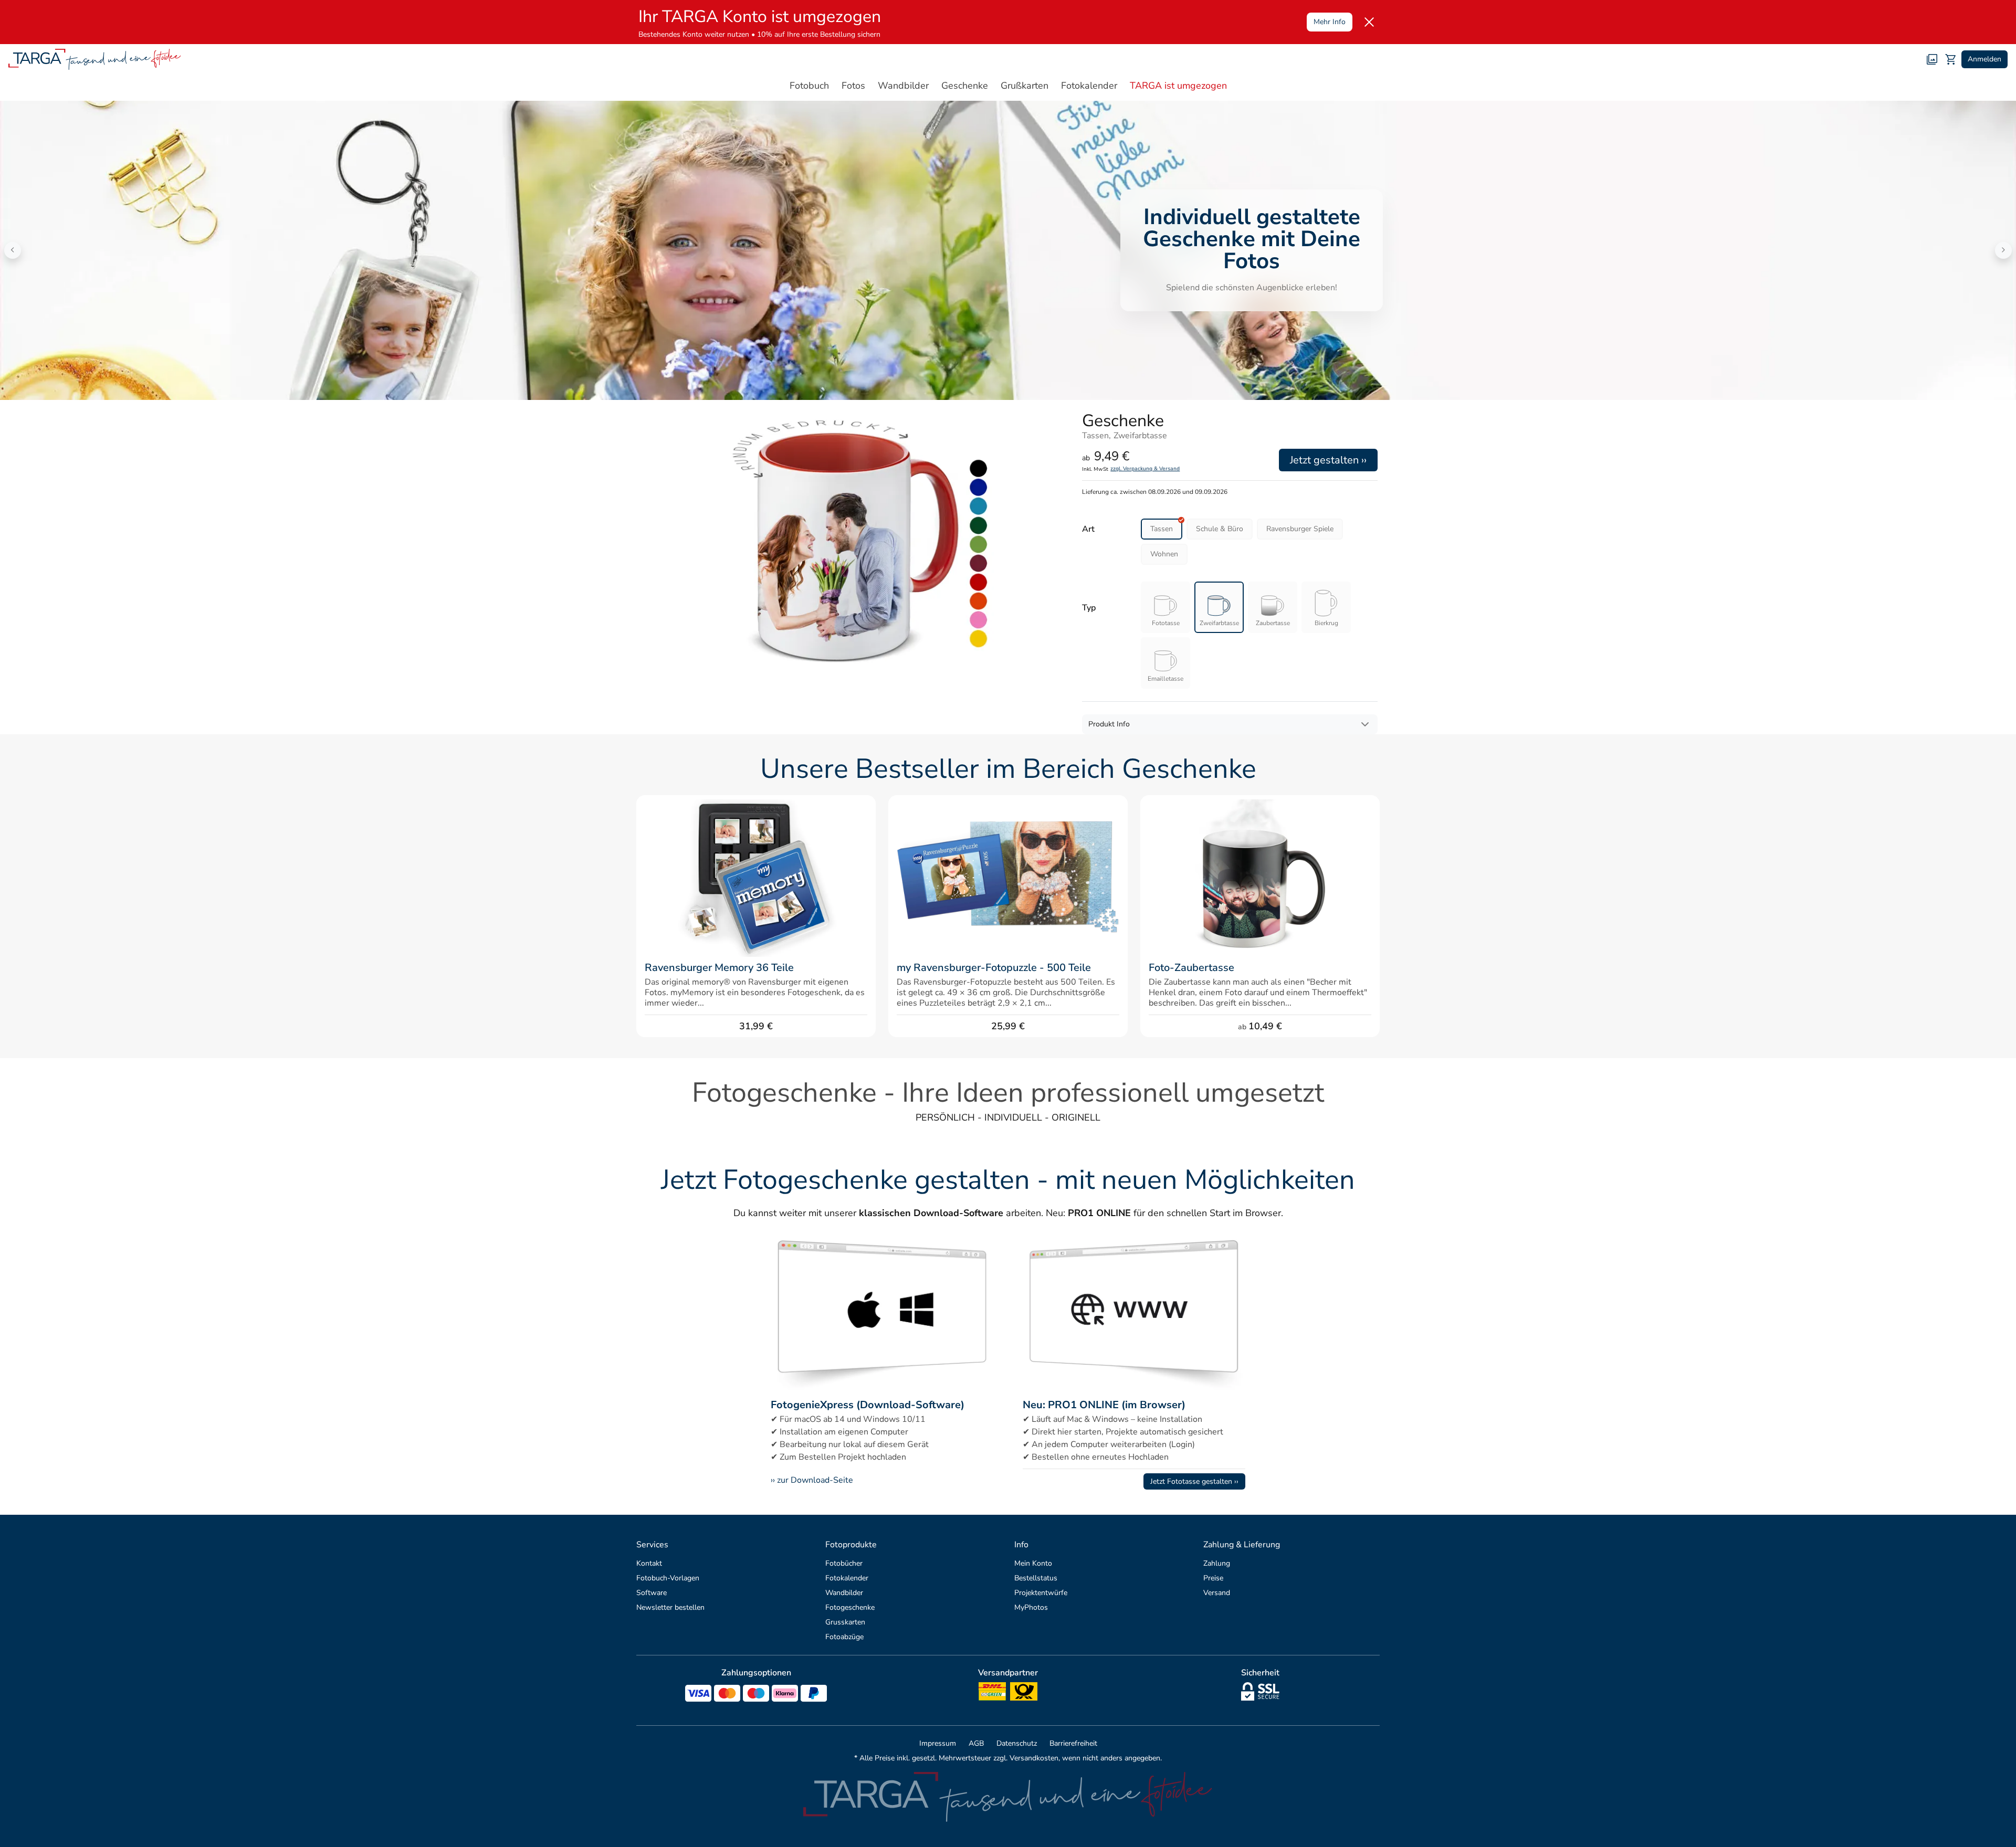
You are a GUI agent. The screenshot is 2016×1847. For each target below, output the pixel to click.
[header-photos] (1932, 59)
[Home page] (95, 59)
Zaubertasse (1273, 623)
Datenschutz (1017, 1743)
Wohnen (1164, 554)
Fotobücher (844, 1563)
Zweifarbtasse (1219, 623)
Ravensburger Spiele (1300, 529)
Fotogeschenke (850, 1607)
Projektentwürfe (1041, 1593)
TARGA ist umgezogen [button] (1178, 86)
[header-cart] (1951, 59)
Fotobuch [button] (809, 86)
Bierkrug (1326, 623)
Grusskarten (845, 1622)
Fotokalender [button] (1089, 86)
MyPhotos (1031, 1607)
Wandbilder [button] (903, 86)
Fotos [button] (853, 86)
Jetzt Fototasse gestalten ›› (1194, 1481)
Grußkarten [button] (1025, 86)
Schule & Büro (1220, 529)
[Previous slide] (13, 250)
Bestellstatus (1036, 1578)
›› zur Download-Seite (812, 1480)
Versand (1217, 1593)
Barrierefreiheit (1073, 1743)
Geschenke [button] (965, 86)
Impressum (938, 1743)
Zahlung (1217, 1563)
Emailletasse (1165, 679)
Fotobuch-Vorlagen (668, 1578)
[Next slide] (2003, 250)
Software (652, 1593)
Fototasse (1166, 623)
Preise (1213, 1578)
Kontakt (649, 1563)
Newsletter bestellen (670, 1607)
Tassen (1162, 529)
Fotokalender (847, 1578)
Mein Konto (1033, 1563)
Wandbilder (844, 1593)
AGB (976, 1743)
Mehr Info (1330, 22)
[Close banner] (1369, 22)
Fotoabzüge (844, 1637)
